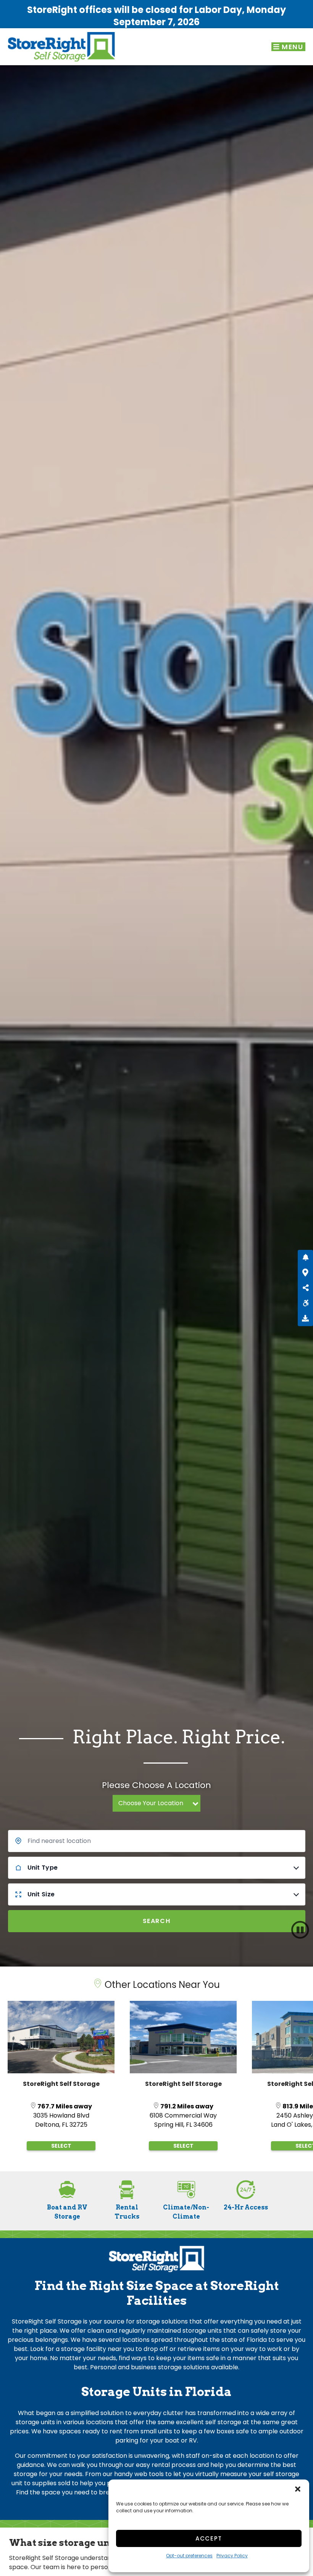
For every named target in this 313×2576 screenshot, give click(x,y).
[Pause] (300, 1930)
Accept (209, 2538)
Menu (292, 47)
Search (157, 1921)
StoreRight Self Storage (61, 2084)
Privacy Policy (232, 2556)
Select (61, 2146)
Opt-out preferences (189, 2556)
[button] (298, 2489)
